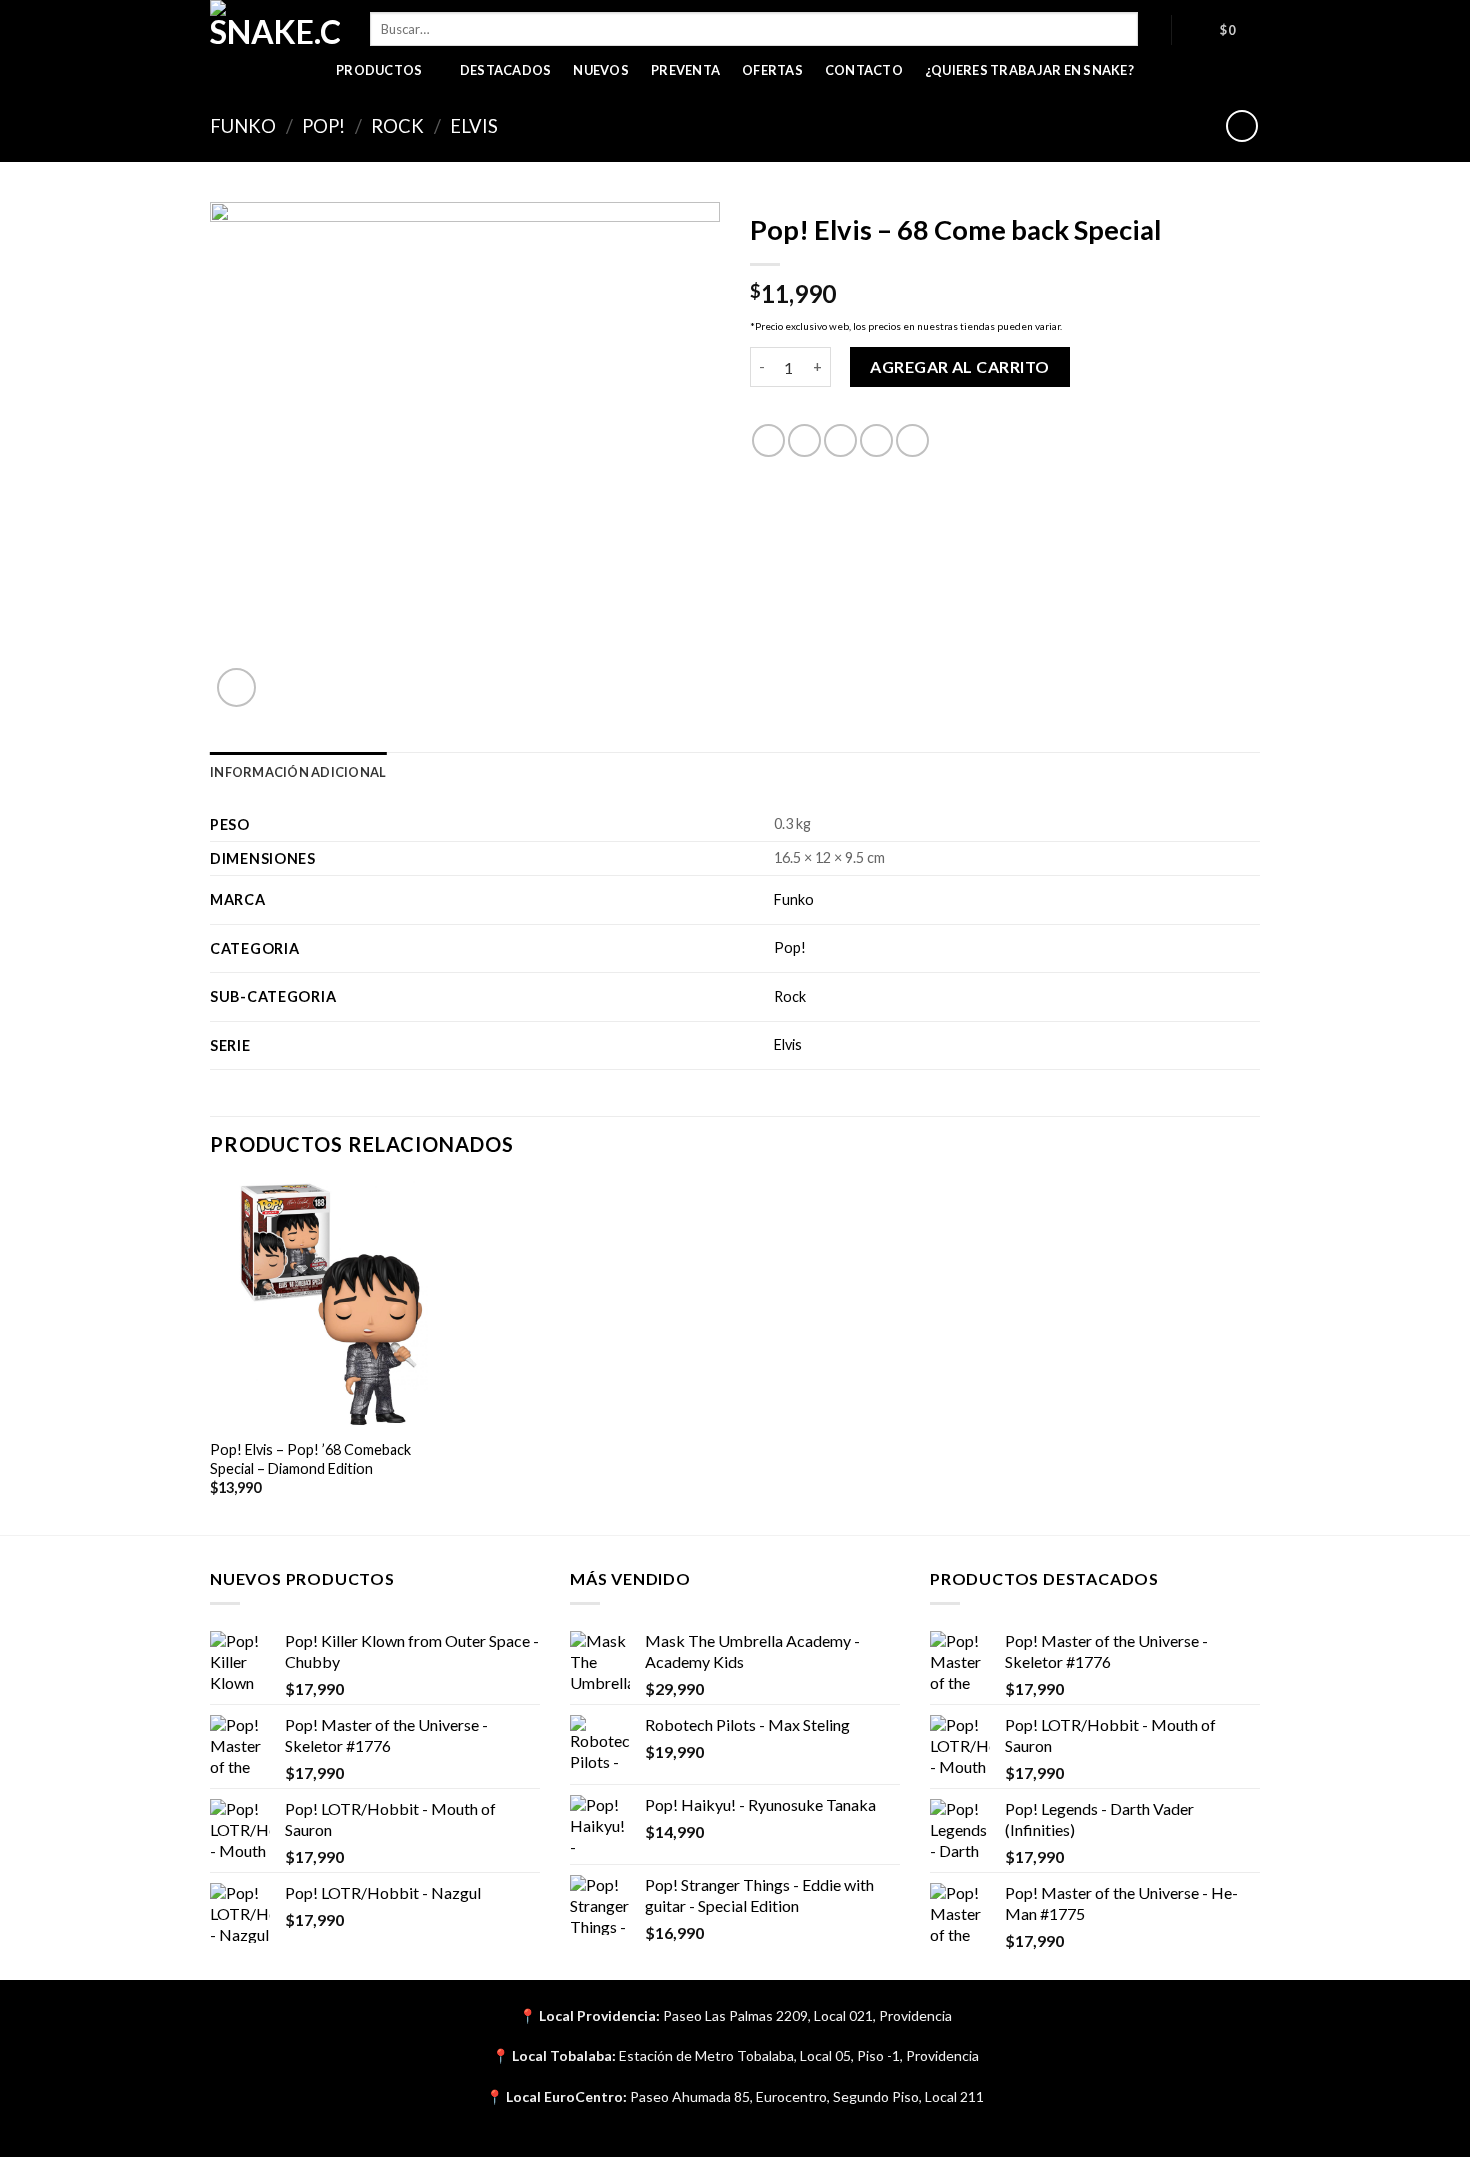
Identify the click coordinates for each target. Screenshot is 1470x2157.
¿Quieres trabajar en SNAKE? (1029, 70)
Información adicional (298, 772)
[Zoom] (236, 687)
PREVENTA (685, 70)
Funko (243, 126)
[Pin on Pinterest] (876, 440)
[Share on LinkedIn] (912, 440)
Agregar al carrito (960, 366)
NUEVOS (601, 70)
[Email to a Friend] (840, 440)
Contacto (864, 70)
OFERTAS (772, 70)
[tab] (298, 772)
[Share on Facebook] (768, 440)
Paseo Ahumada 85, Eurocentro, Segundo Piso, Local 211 (807, 2096)
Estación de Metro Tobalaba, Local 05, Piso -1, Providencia (799, 2055)
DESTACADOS (506, 70)
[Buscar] (1154, 29)
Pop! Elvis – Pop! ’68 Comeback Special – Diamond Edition (310, 1459)
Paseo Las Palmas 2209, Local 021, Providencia (807, 2015)
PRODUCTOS (379, 70)
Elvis (474, 126)
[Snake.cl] (275, 25)
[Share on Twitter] (804, 440)
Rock (397, 126)
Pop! (323, 126)
